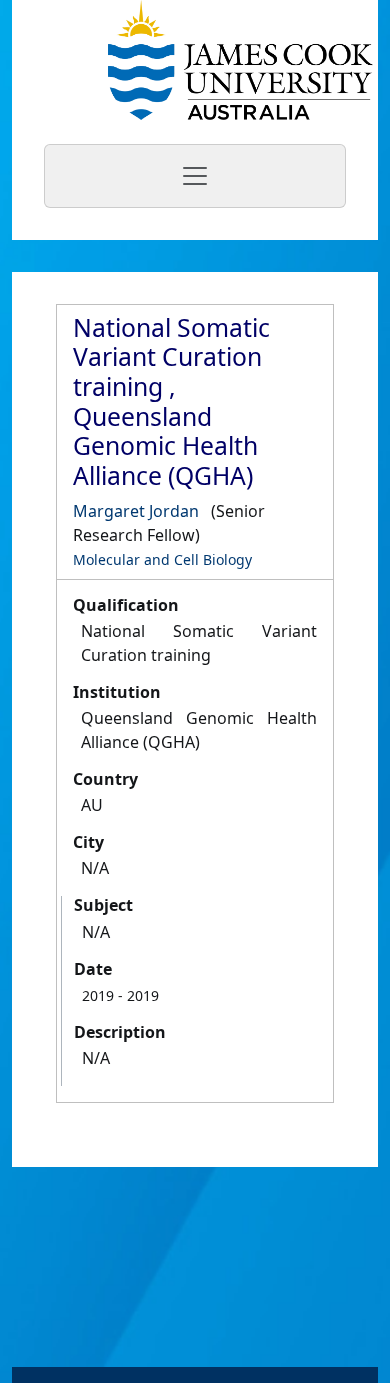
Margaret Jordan (136, 511)
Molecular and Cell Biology (162, 559)
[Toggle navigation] (195, 176)
